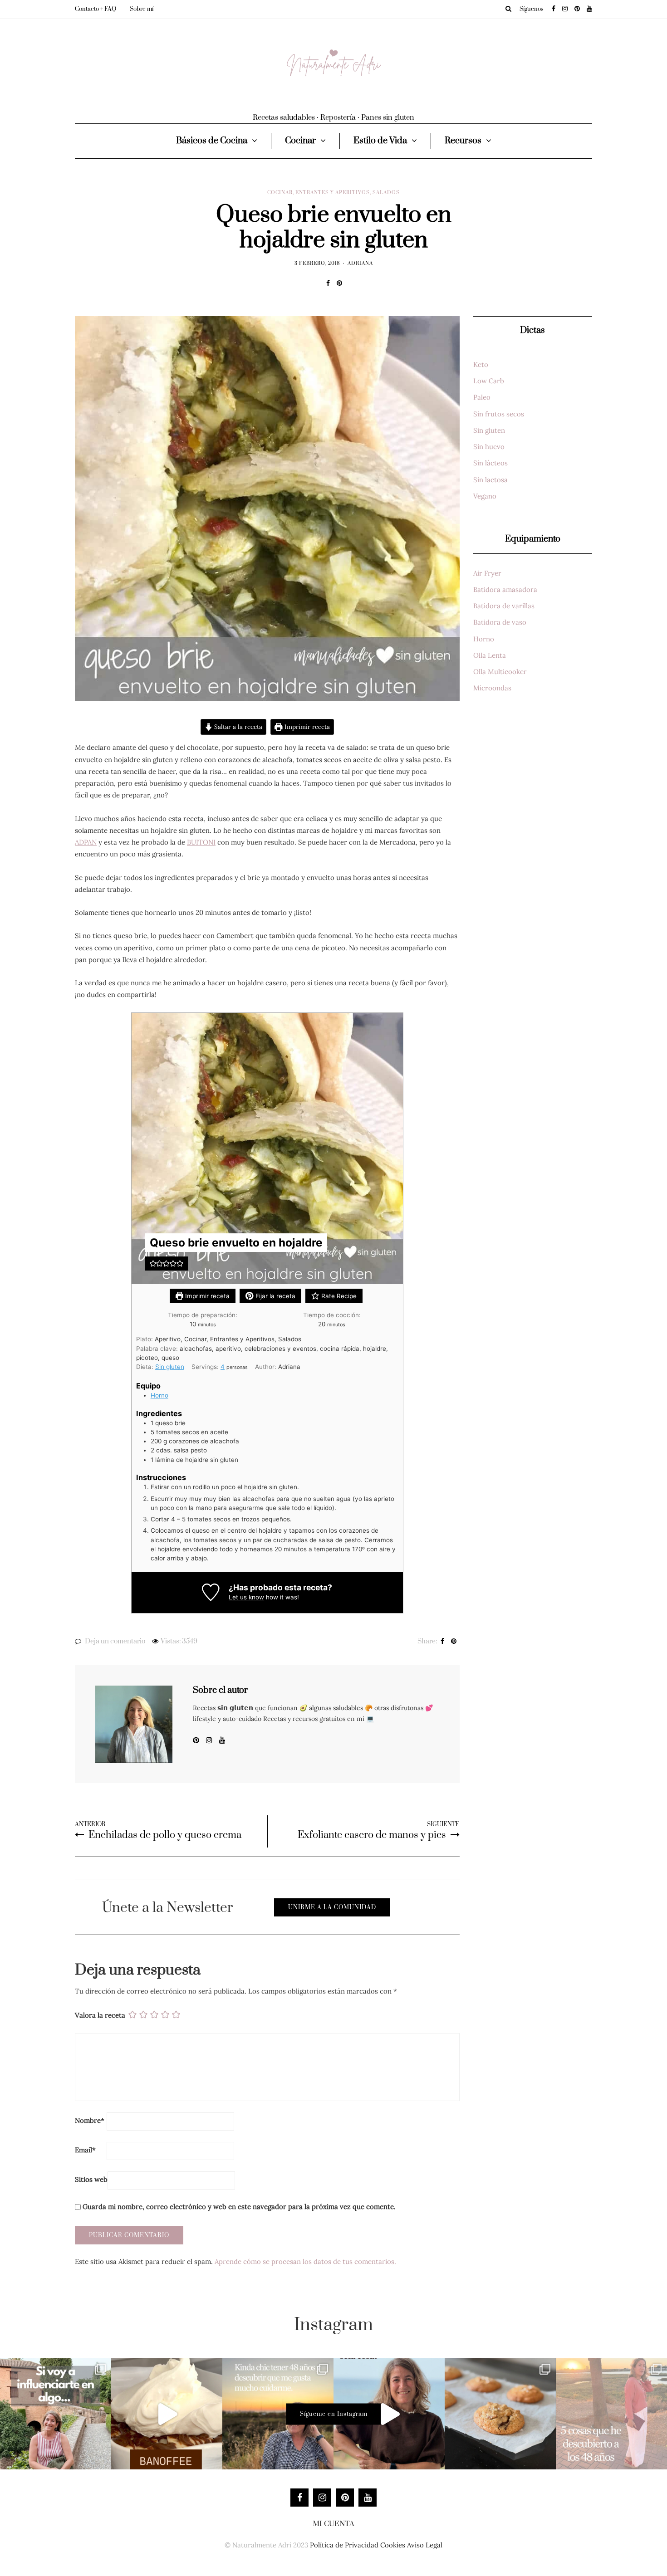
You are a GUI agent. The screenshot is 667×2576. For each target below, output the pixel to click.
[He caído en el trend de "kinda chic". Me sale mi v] (278, 2414)
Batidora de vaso (500, 622)
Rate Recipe (338, 1296)
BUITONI (201, 842)
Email (85, 2150)
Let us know (246, 1597)
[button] (153, 1263)
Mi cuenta (333, 2524)
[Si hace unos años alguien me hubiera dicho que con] (611, 2414)
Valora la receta (100, 2015)
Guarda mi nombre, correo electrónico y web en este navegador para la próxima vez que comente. (239, 2207)
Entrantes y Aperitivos (333, 193)
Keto (481, 364)
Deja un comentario (115, 1641)
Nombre (90, 2120)
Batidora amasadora (505, 589)
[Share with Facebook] (328, 283)
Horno (159, 1395)
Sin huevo (489, 447)
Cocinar (300, 141)
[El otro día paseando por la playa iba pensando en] (389, 2414)
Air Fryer (487, 573)
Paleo (482, 397)
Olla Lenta (490, 655)
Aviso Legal (425, 2545)
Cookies (393, 2545)
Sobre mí (142, 9)
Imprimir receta (306, 727)
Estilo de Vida (380, 141)
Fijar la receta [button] (275, 1296)
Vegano (485, 496)
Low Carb (489, 381)
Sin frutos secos (499, 414)
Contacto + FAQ (96, 9)
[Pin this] (339, 283)
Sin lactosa (490, 480)
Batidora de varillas (504, 606)
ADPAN (86, 842)
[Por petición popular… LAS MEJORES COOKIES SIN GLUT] (500, 2414)
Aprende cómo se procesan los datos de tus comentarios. (305, 2261)
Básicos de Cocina (212, 141)
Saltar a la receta (237, 727)
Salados (386, 193)
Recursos (463, 141)
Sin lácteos (490, 463)
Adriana (360, 264)
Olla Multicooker (500, 672)
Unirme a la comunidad (332, 1907)
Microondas (492, 688)
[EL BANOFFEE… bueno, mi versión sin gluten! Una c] (167, 2414)
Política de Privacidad (344, 2545)
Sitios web (91, 2179)
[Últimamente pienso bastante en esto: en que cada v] (56, 2414)
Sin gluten (170, 1367)
